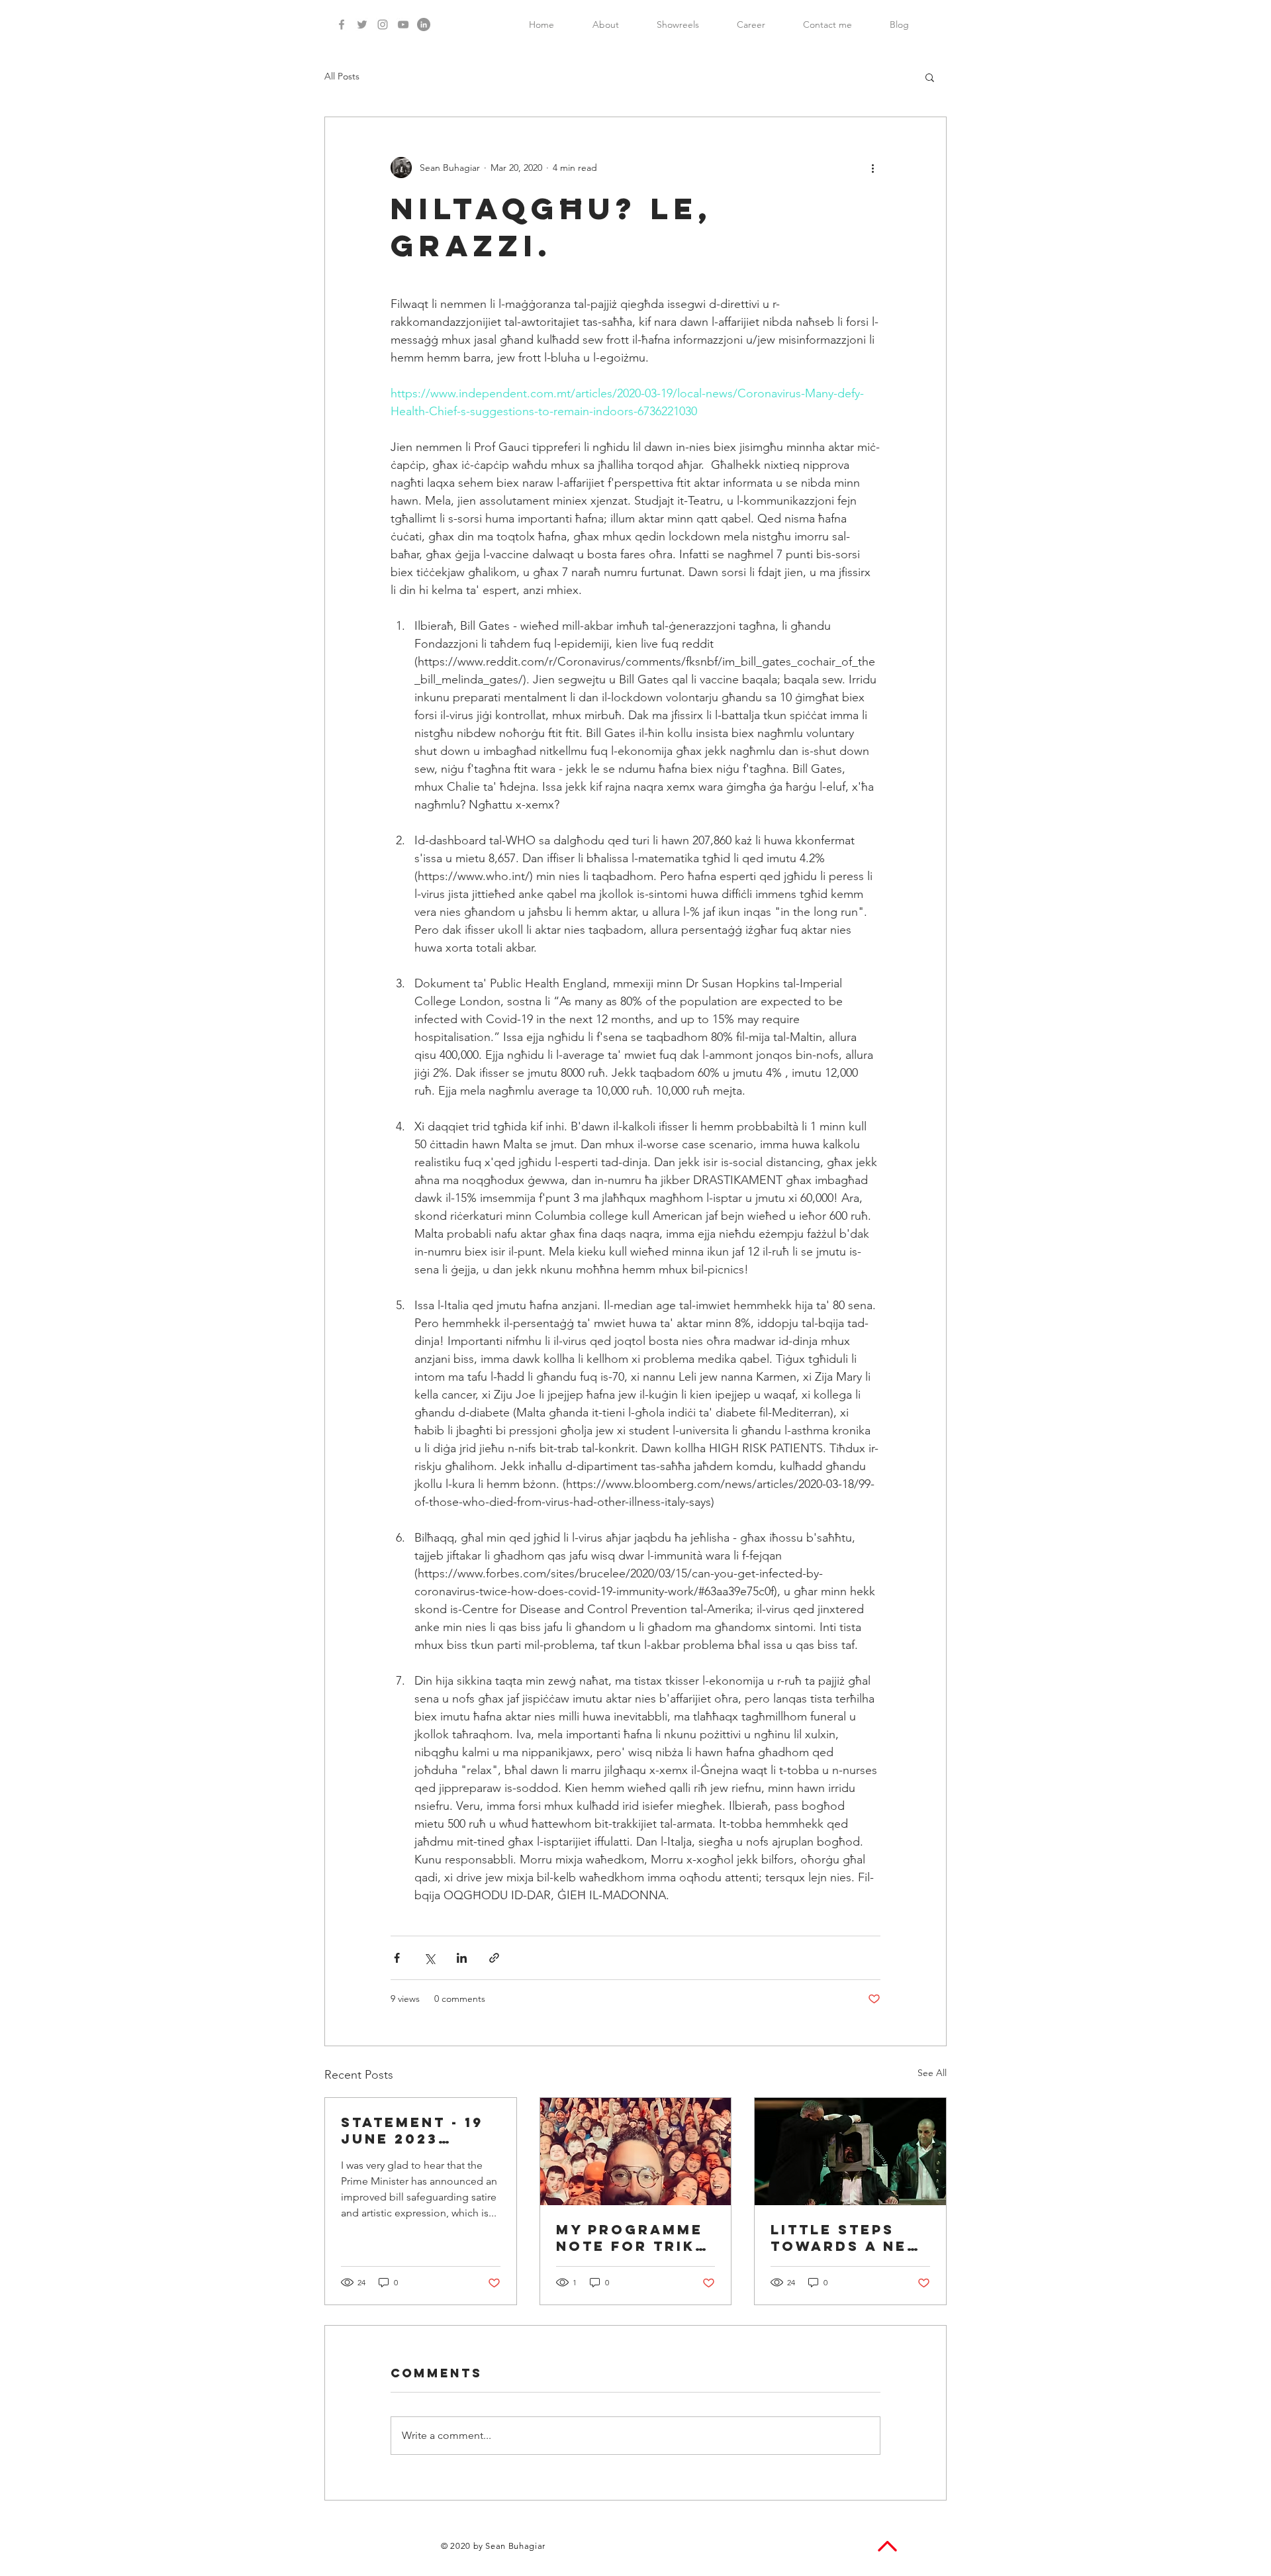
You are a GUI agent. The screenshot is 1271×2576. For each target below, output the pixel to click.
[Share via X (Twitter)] (429, 1958)
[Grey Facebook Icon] (342, 25)
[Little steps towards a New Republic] (850, 2152)
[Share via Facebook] (397, 1958)
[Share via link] (494, 1958)
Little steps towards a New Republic (847, 2238)
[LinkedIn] (424, 25)
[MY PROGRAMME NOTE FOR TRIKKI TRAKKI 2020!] (636, 2152)
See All (932, 2073)
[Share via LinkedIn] (462, 1958)
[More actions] (872, 168)
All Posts (342, 76)
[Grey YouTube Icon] (403, 25)
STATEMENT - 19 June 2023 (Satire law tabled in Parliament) (412, 2130)
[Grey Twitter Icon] (362, 25)
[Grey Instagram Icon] (383, 25)
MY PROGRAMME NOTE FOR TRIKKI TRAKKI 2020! (635, 2238)
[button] (930, 77)
